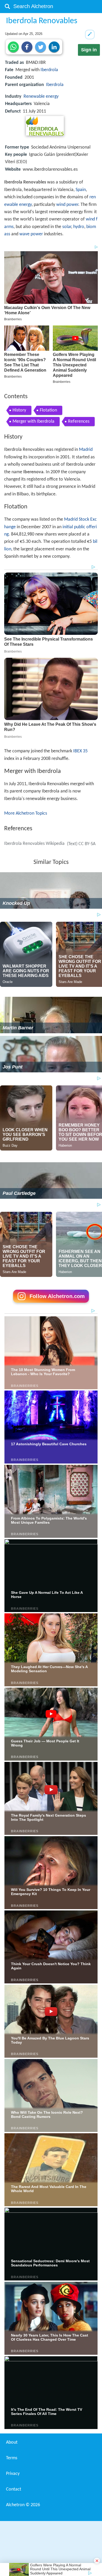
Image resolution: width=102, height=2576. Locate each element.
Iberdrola (49, 70)
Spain (81, 190)
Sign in (89, 50)
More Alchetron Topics (26, 813)
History (19, 410)
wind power (67, 205)
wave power (31, 234)
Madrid (86, 450)
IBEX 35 (80, 751)
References (79, 422)
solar (67, 227)
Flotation (48, 410)
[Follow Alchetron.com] (51, 1304)
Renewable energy (41, 97)
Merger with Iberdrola (33, 422)
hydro (79, 227)
